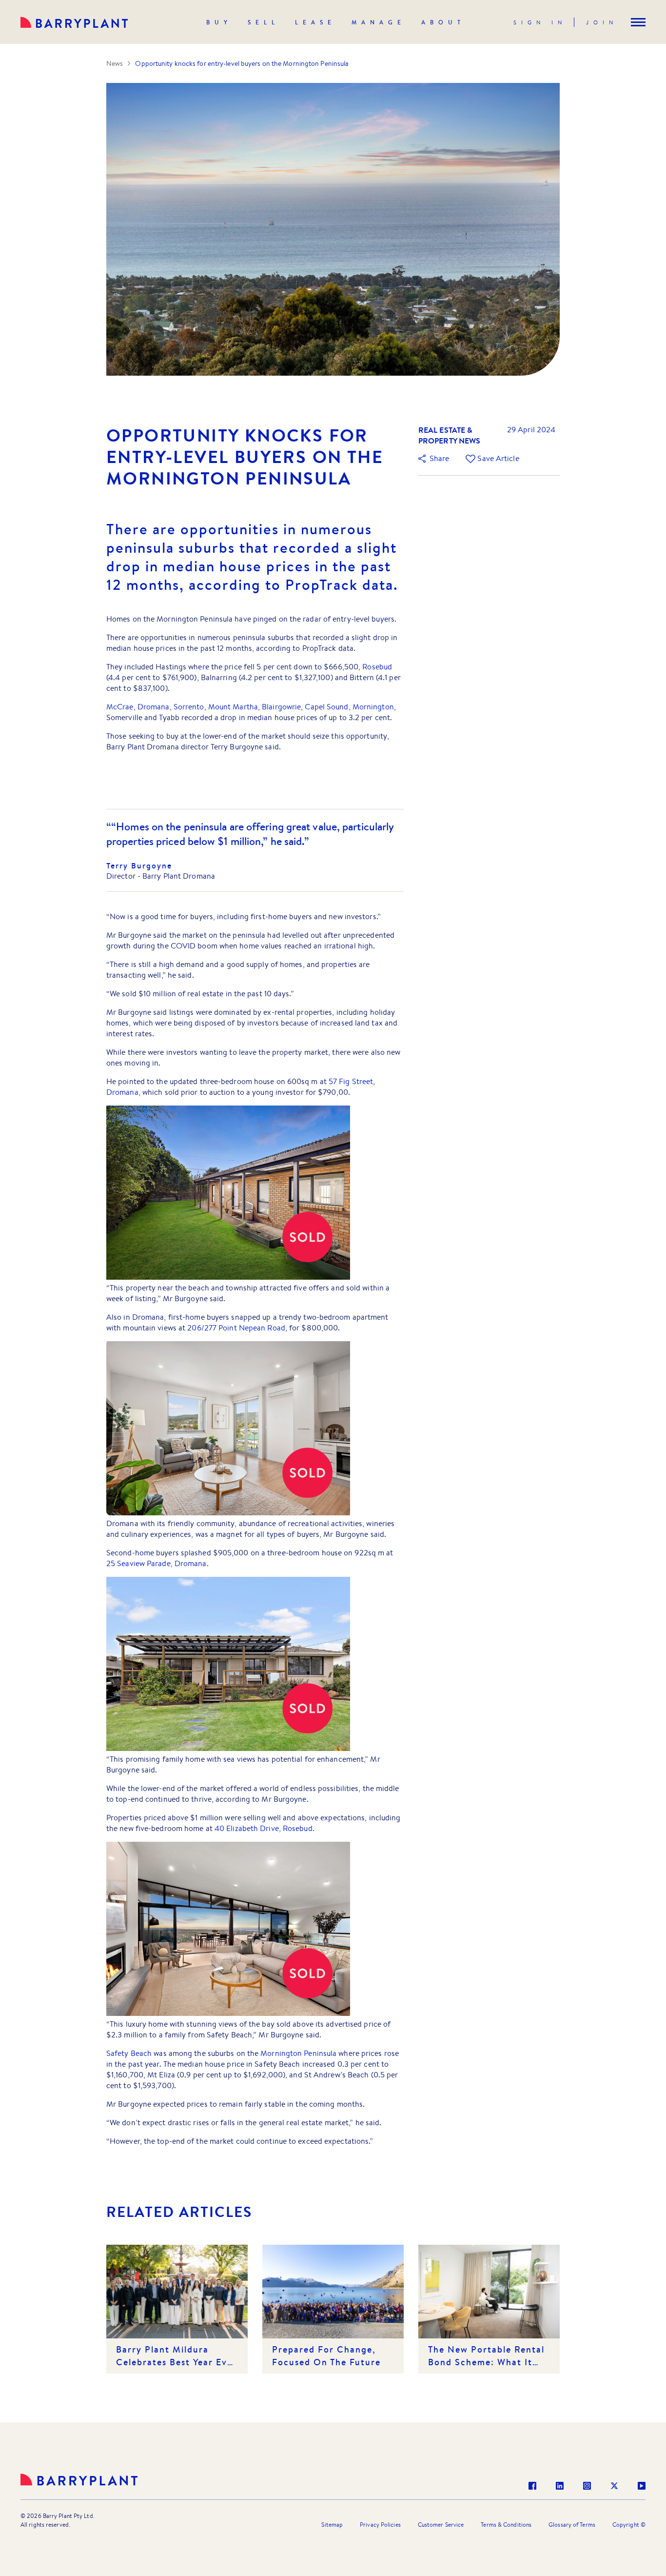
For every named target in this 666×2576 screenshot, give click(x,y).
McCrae (120, 707)
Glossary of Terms (572, 2525)
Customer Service (441, 2525)
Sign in (540, 22)
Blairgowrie (281, 707)
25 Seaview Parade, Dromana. (157, 1563)
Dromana (154, 707)
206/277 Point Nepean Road (236, 1328)
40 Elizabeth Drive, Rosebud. (264, 1828)
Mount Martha (233, 707)
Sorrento (189, 707)
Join (602, 22)
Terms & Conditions (506, 2525)
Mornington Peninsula (298, 2053)
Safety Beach (129, 2053)
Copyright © (629, 2525)
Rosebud (377, 667)
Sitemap (332, 2525)
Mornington (373, 707)
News (115, 63)
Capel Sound (326, 707)
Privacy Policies (380, 2525)
